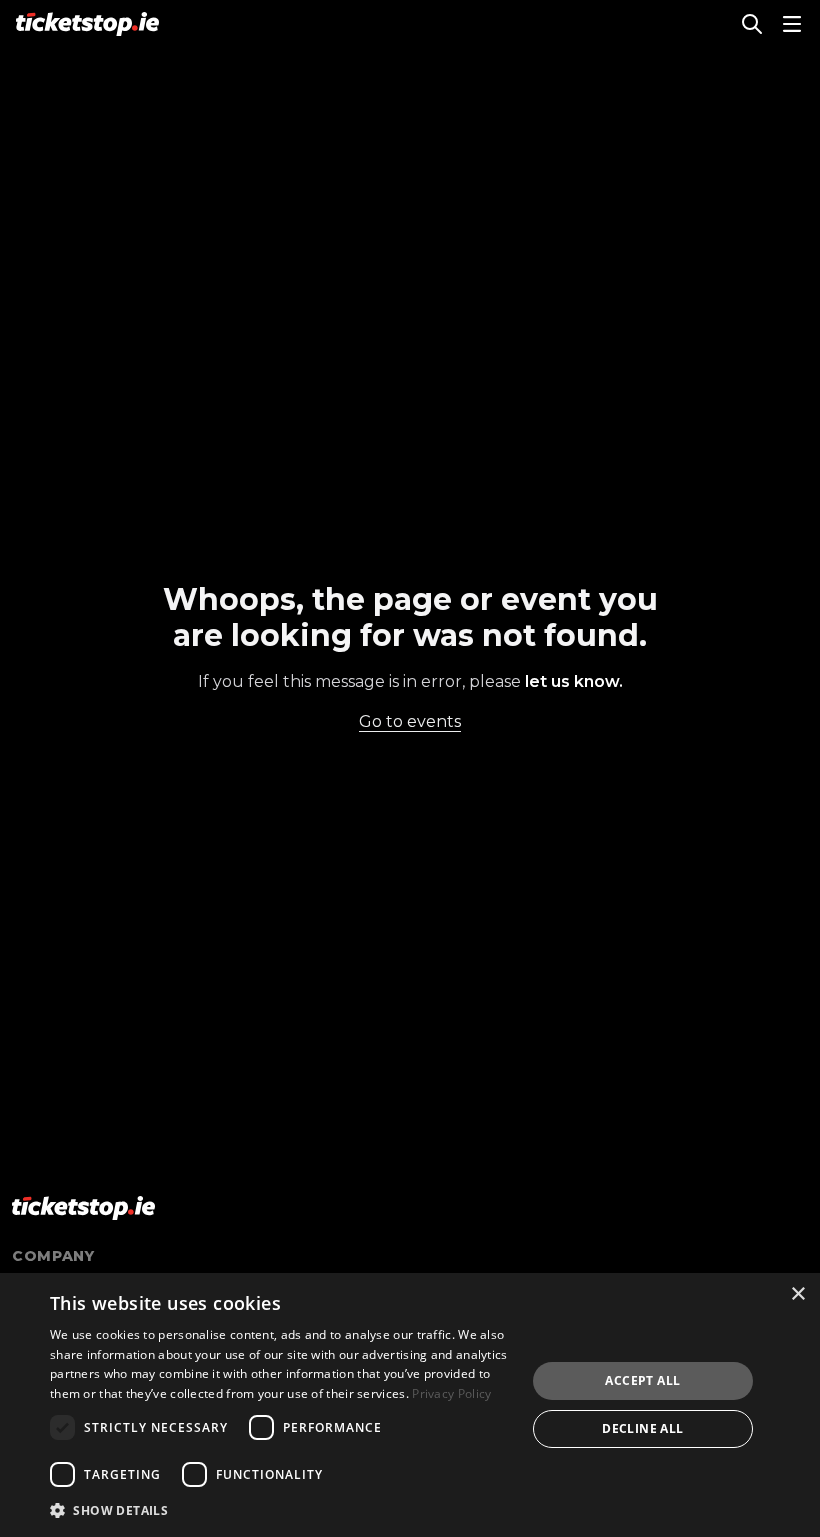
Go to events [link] (410, 721)
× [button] (797, 1294)
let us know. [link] (574, 681)
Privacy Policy (451, 1393)
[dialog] (410, 1405)
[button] (281, 1510)
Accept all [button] (642, 1380)
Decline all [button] (642, 1428)
